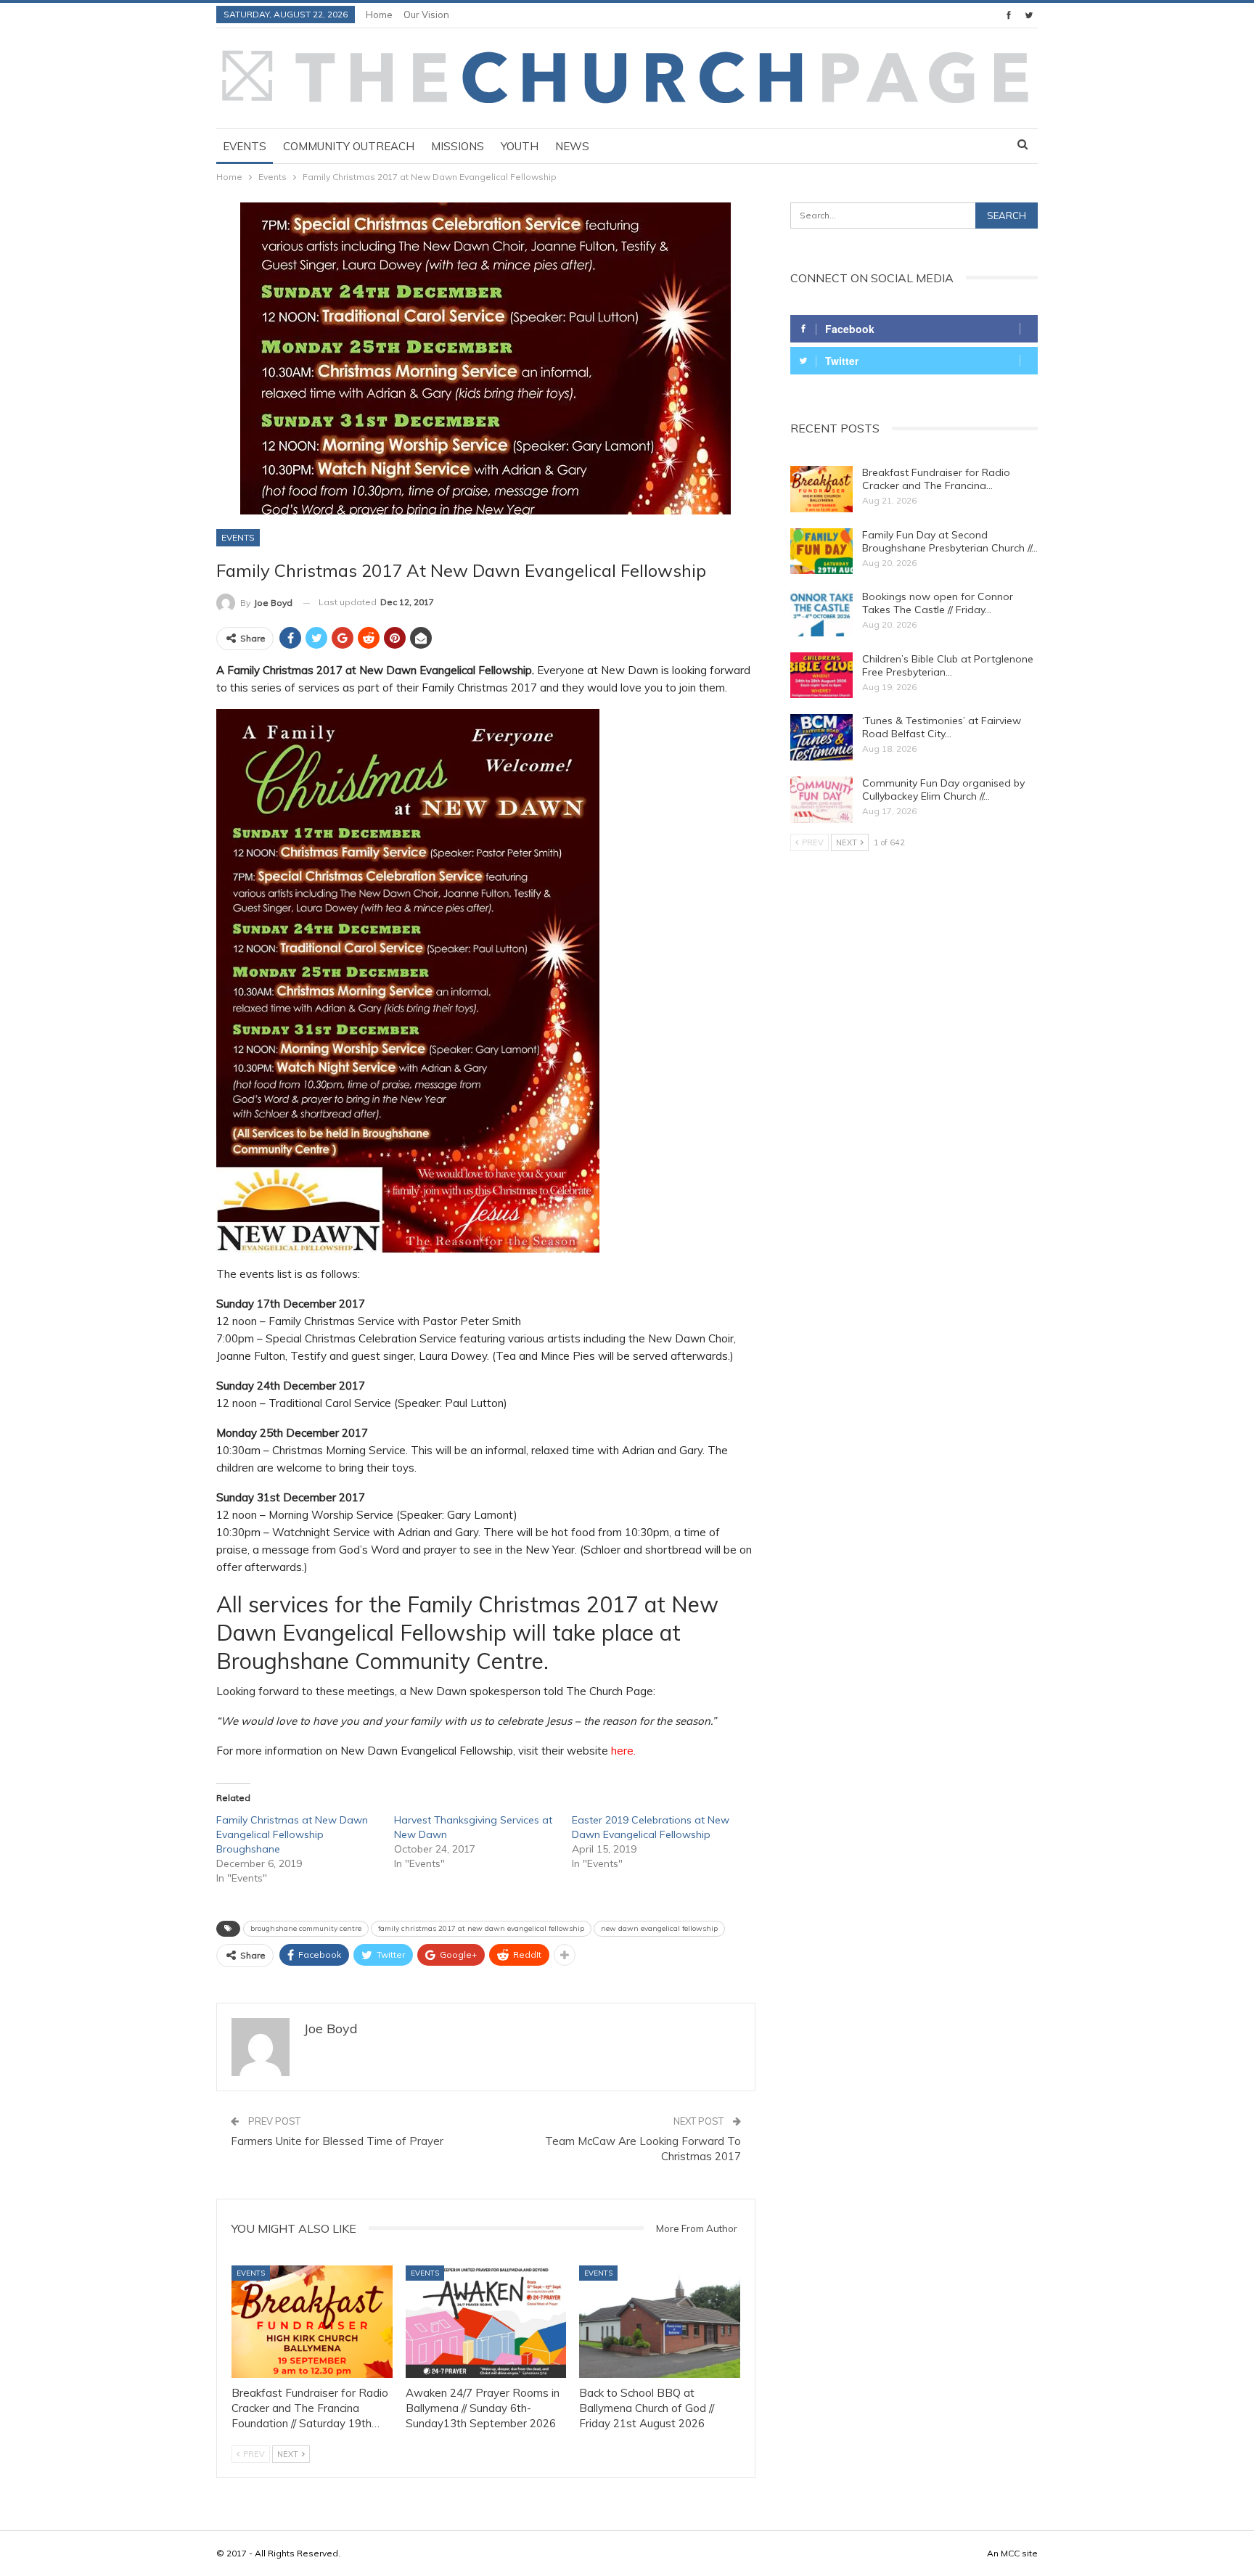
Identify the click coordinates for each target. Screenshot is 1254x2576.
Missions (458, 146)
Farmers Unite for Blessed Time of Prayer (337, 2141)
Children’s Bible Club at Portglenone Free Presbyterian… (948, 665)
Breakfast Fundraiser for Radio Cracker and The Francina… (936, 479)
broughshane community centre (306, 1928)
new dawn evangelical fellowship (659, 1928)
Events (245, 146)
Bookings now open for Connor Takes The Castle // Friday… (938, 603)
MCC (1010, 2553)
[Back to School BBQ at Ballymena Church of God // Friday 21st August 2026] (660, 2322)
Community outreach (349, 146)
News (572, 146)
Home (379, 15)
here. (623, 1751)
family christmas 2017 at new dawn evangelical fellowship (481, 1928)
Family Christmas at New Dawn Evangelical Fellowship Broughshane (292, 1834)
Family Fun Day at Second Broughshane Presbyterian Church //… (950, 541)
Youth (520, 146)
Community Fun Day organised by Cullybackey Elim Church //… (943, 789)
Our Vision (426, 15)
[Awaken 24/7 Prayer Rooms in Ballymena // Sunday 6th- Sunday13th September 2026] (486, 2322)
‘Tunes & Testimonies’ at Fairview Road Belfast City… (942, 727)
